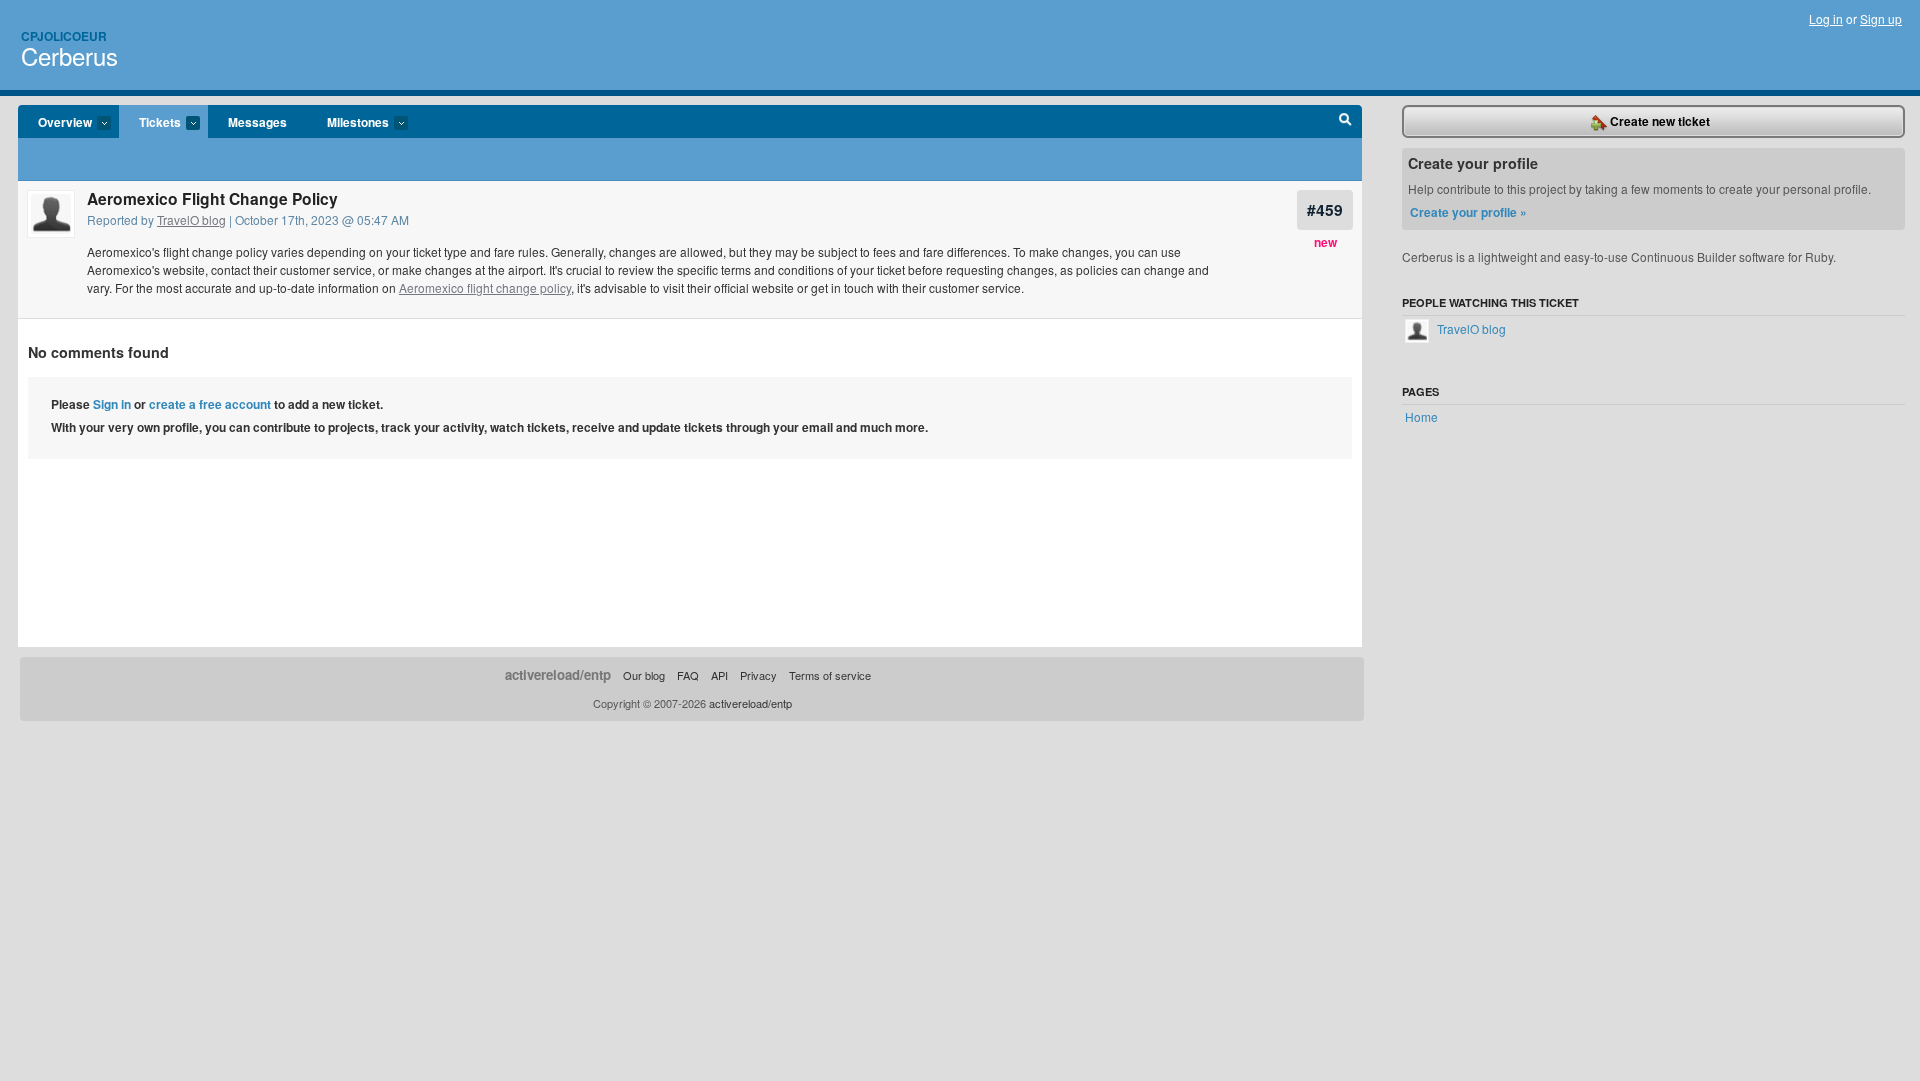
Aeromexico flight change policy (485, 287)
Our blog (644, 675)
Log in (1826, 18)
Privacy (758, 675)
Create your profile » (1468, 212)
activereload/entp (558, 674)
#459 (1325, 209)
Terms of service (830, 675)
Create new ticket (1658, 121)
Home (1421, 416)
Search (1345, 122)
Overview (55, 123)
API (719, 675)
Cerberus (69, 55)
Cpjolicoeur (64, 36)
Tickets (150, 123)
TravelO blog (191, 219)
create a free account (210, 404)
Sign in (112, 404)
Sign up (1881, 18)
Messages (257, 122)
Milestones (348, 123)
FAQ (688, 675)
